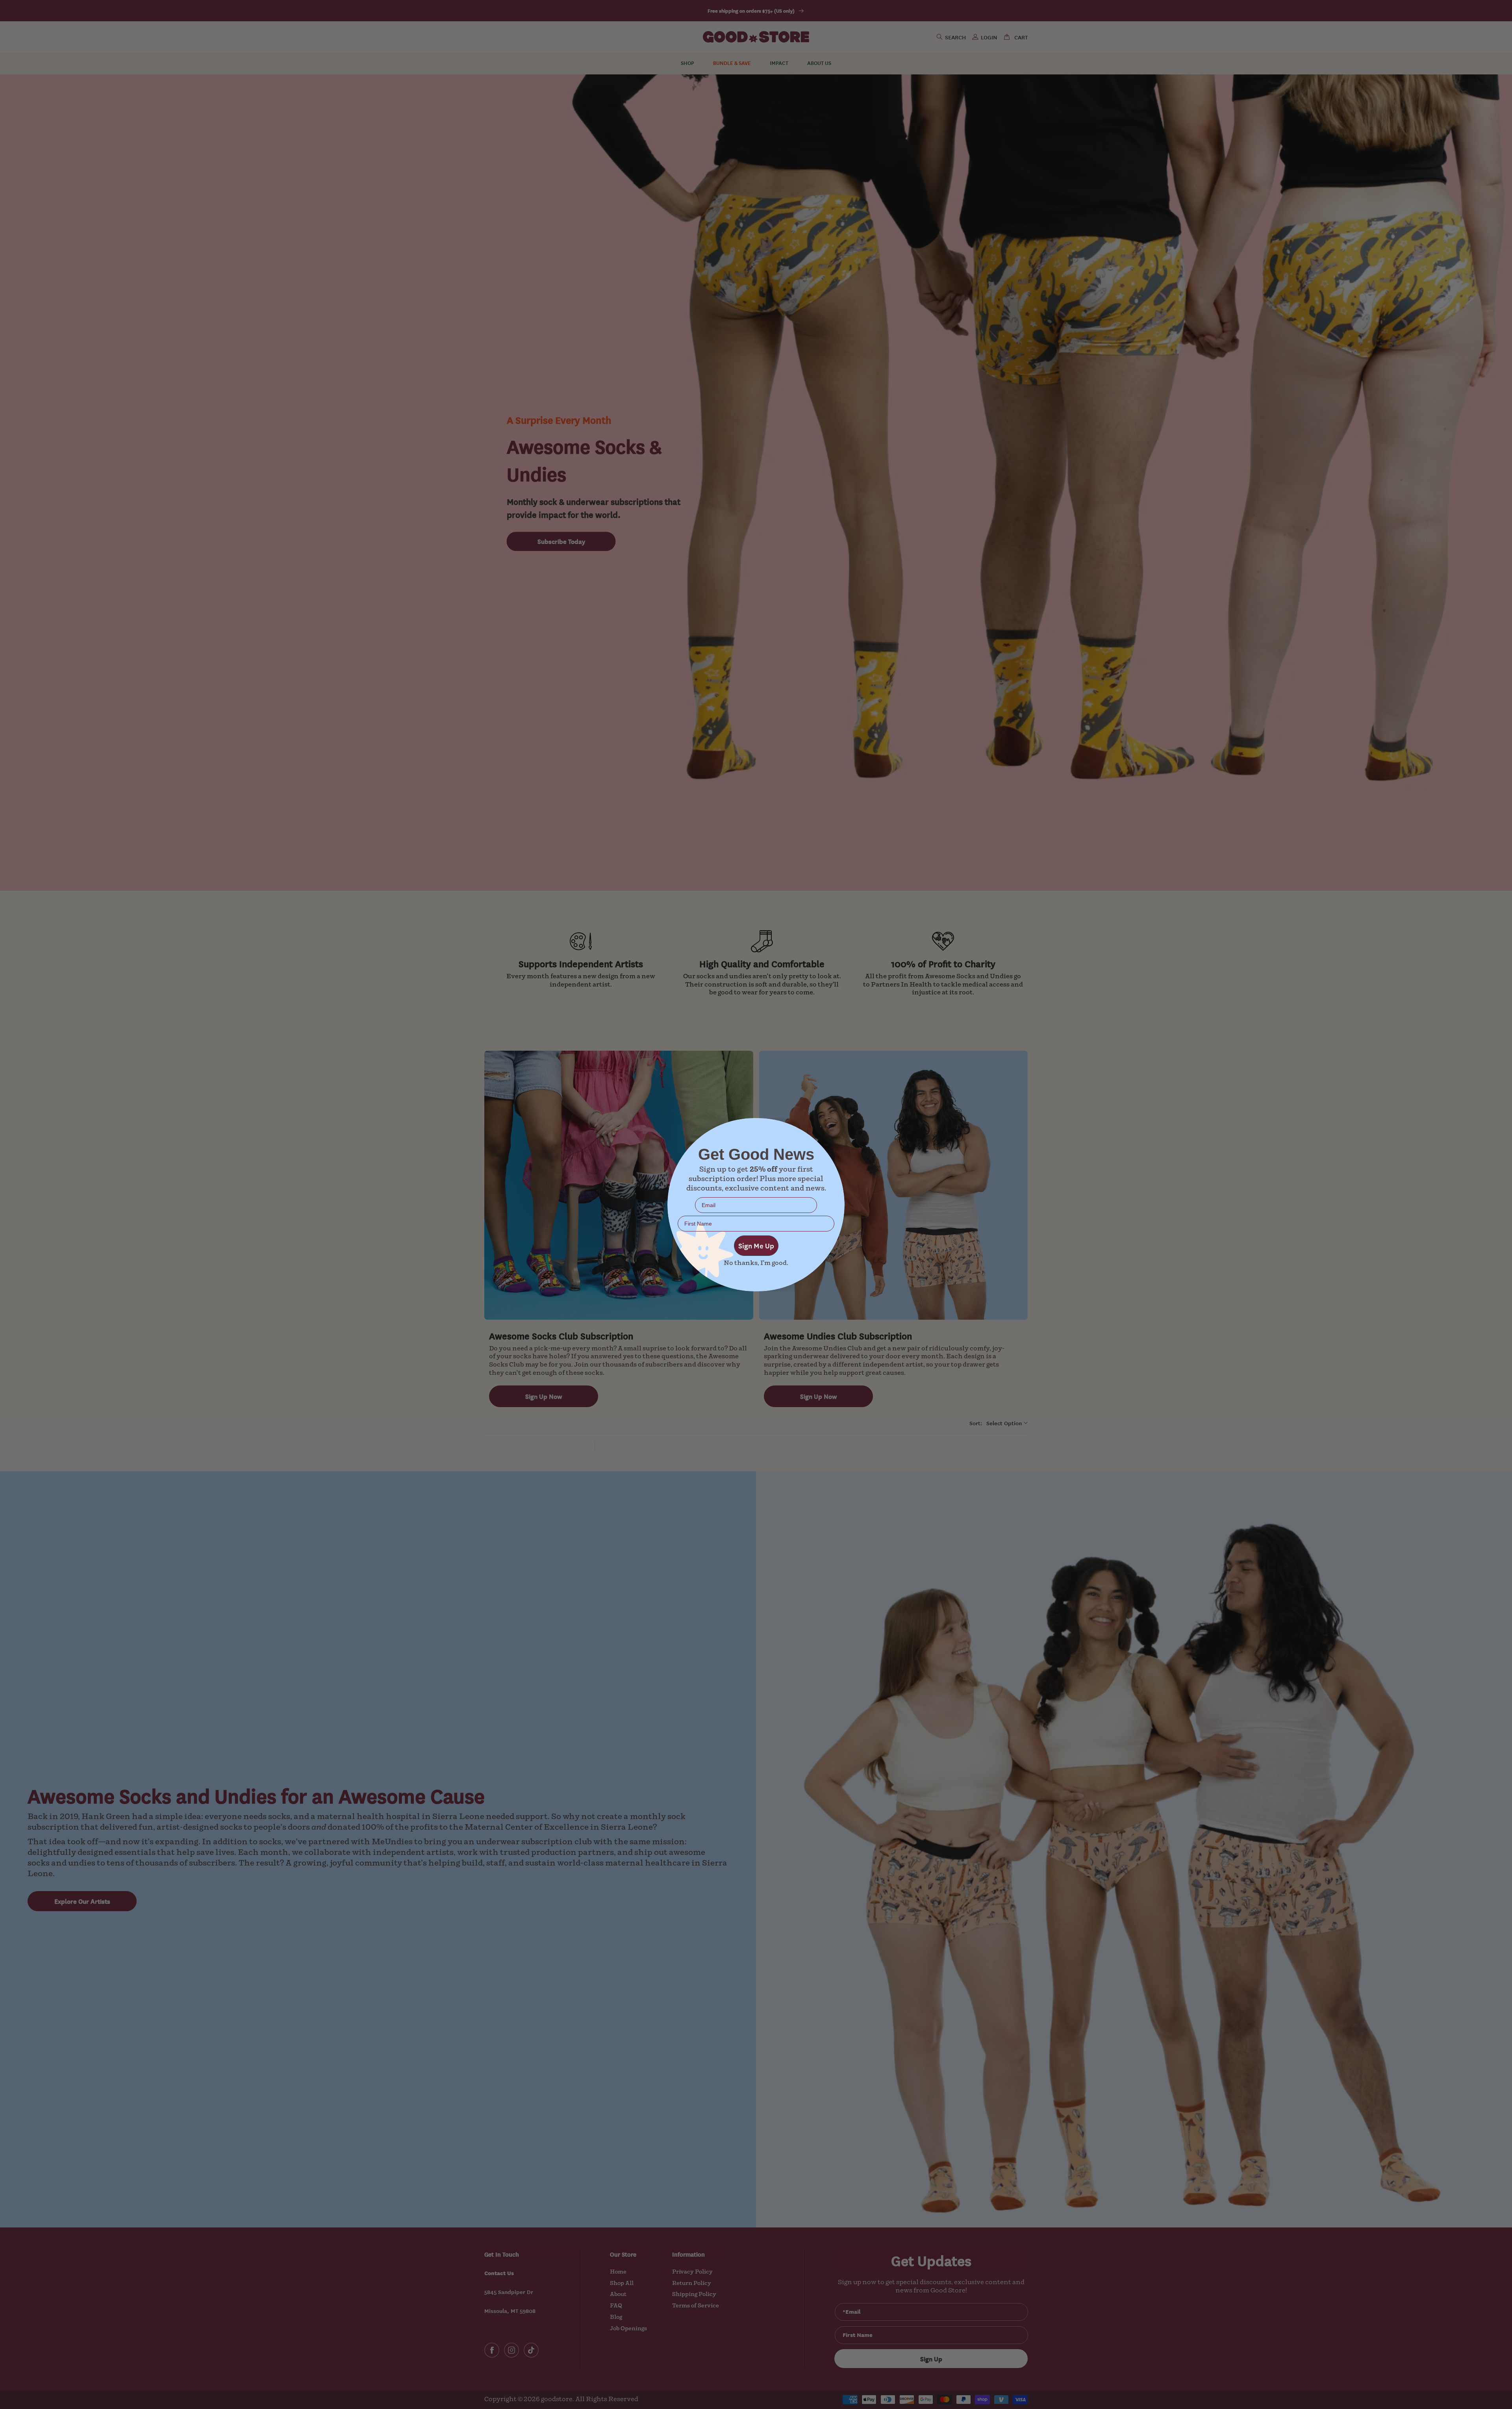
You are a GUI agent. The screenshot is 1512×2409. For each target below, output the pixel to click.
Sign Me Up (756, 1245)
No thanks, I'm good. (756, 1263)
